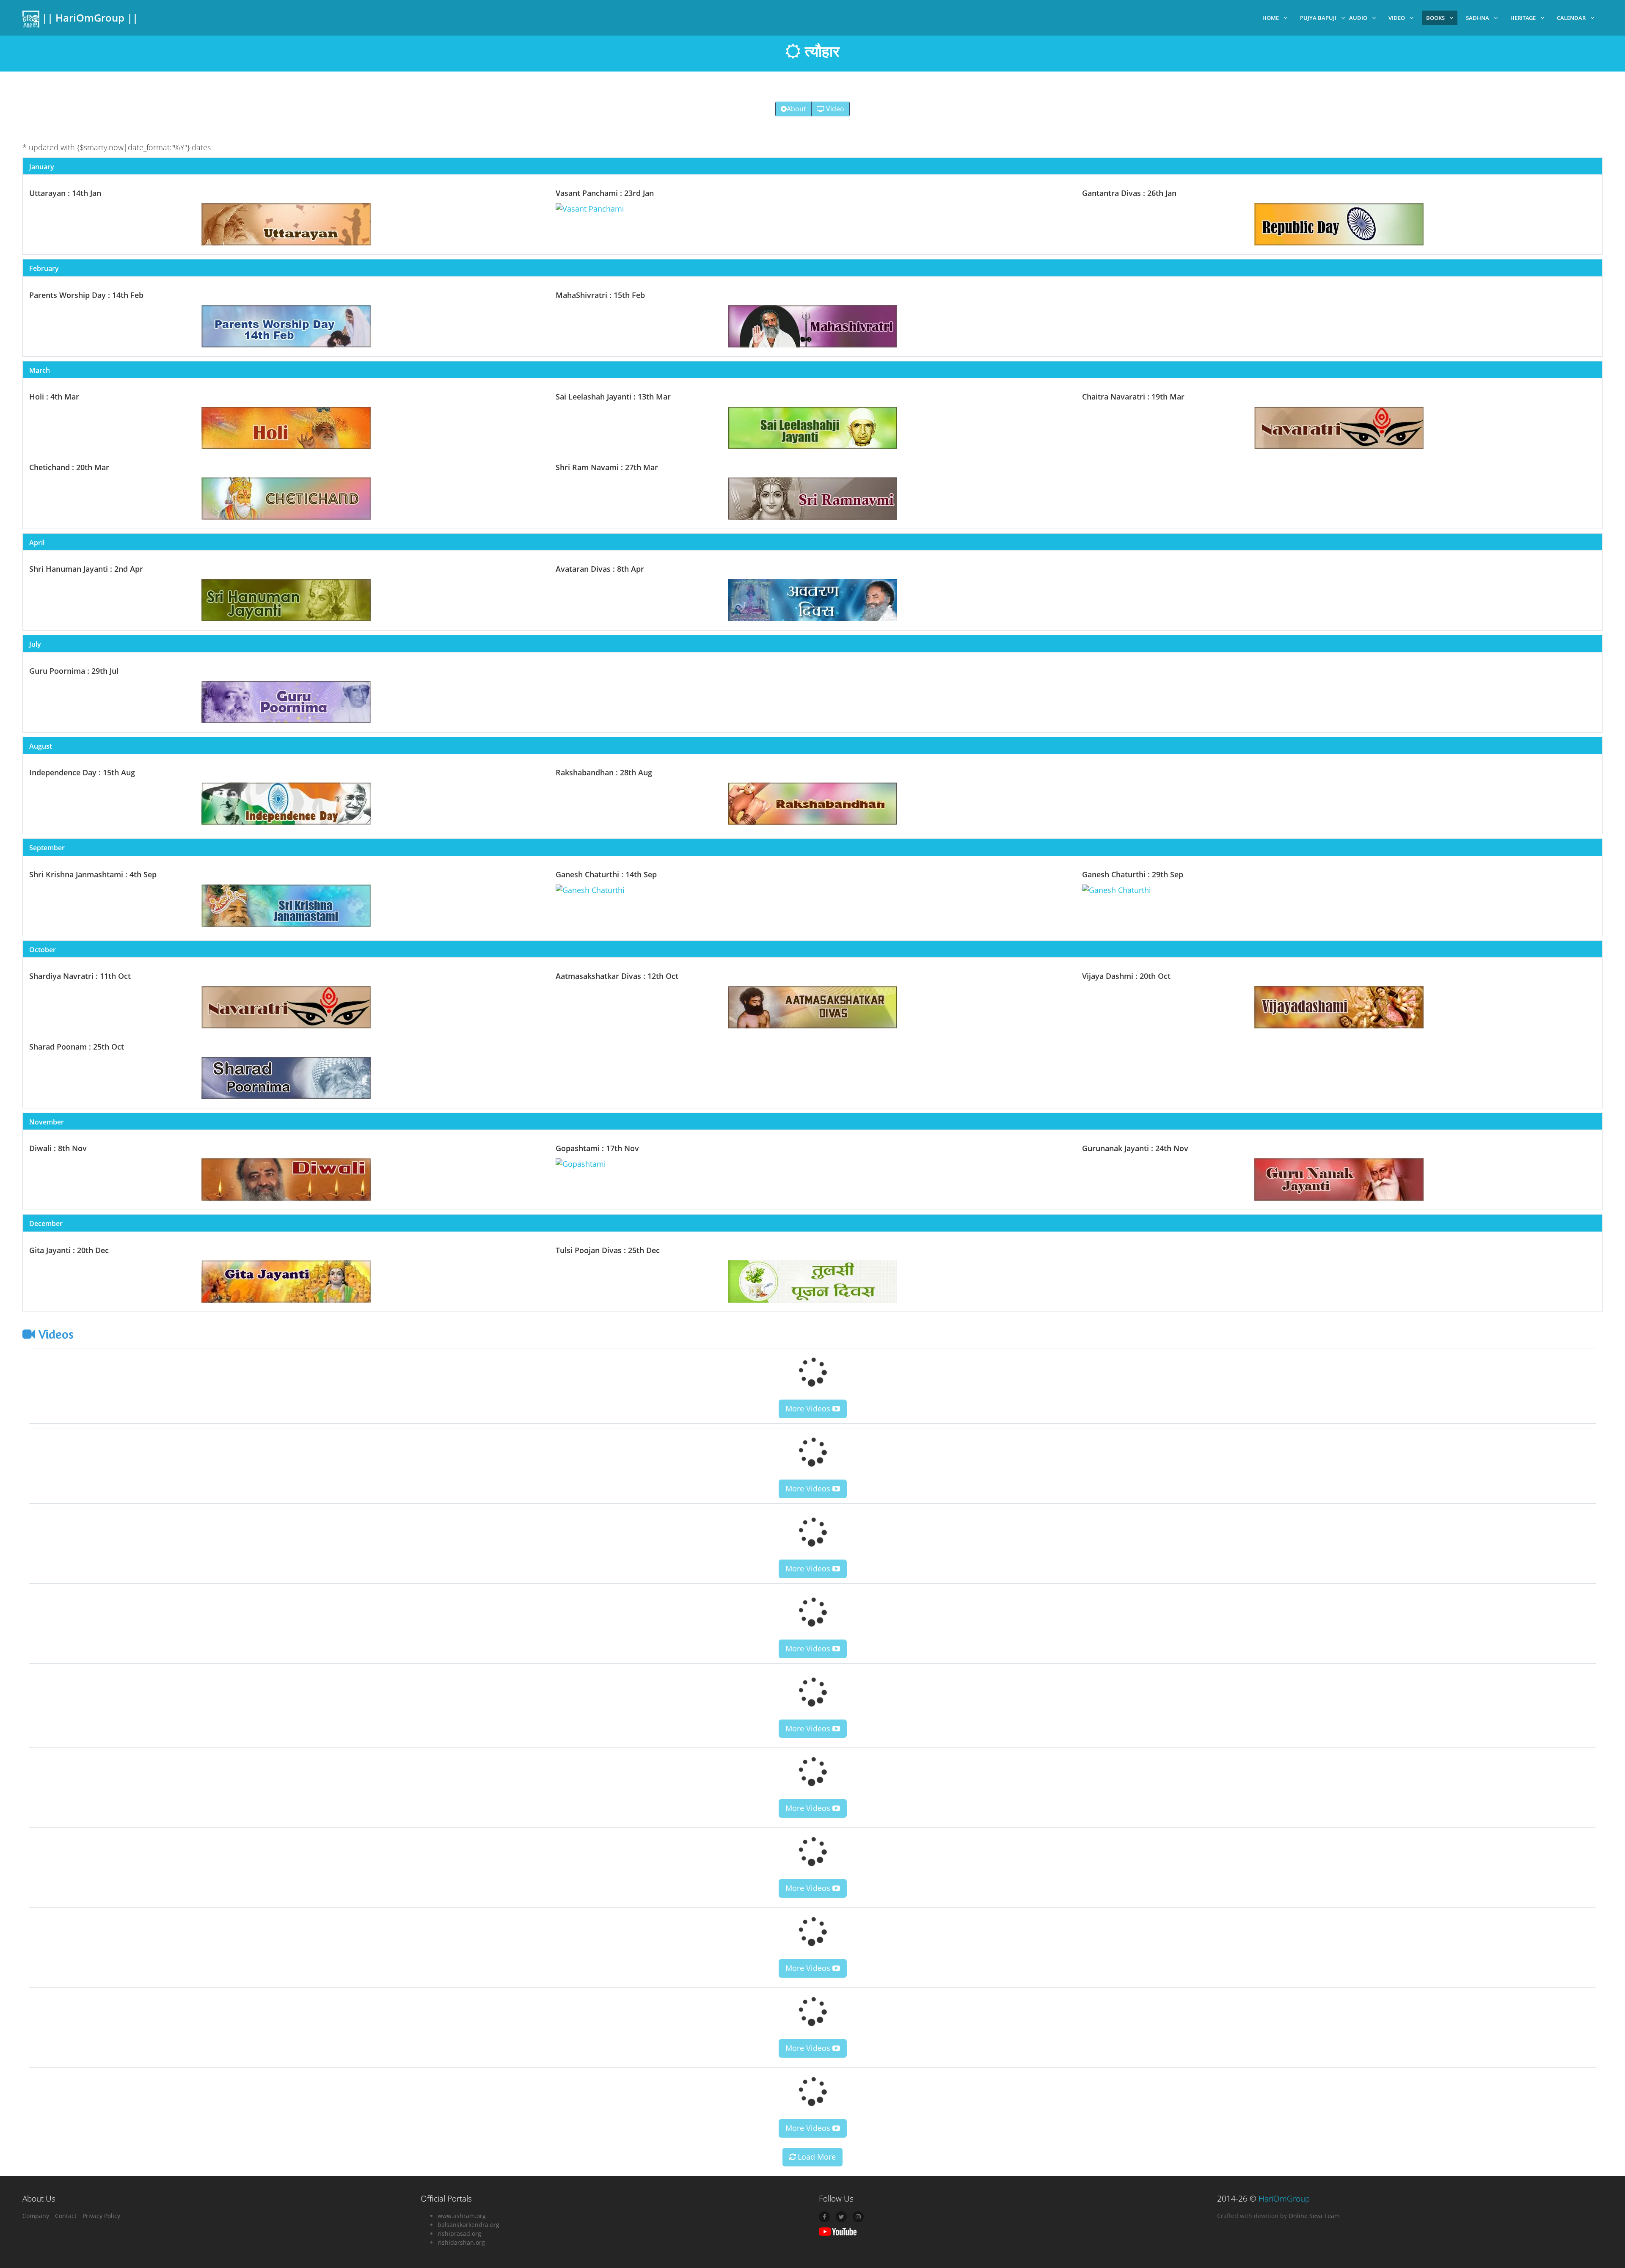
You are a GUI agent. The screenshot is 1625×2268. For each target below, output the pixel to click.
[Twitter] (841, 2217)
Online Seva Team (1314, 2216)
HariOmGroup (1284, 2199)
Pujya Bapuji (1318, 18)
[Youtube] (838, 2231)
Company (36, 2216)
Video (1397, 18)
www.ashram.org (462, 2216)
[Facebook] (824, 2217)
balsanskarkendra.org (468, 2225)
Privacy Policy (101, 2216)
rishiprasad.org (459, 2234)
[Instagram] (858, 2217)
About (796, 109)
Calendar (1571, 18)
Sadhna (1478, 18)
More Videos (809, 1408)
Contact (66, 2216)
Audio (1358, 18)
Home (1271, 18)
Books (1435, 18)
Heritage (1523, 18)
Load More (816, 2157)
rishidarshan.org (461, 2242)
